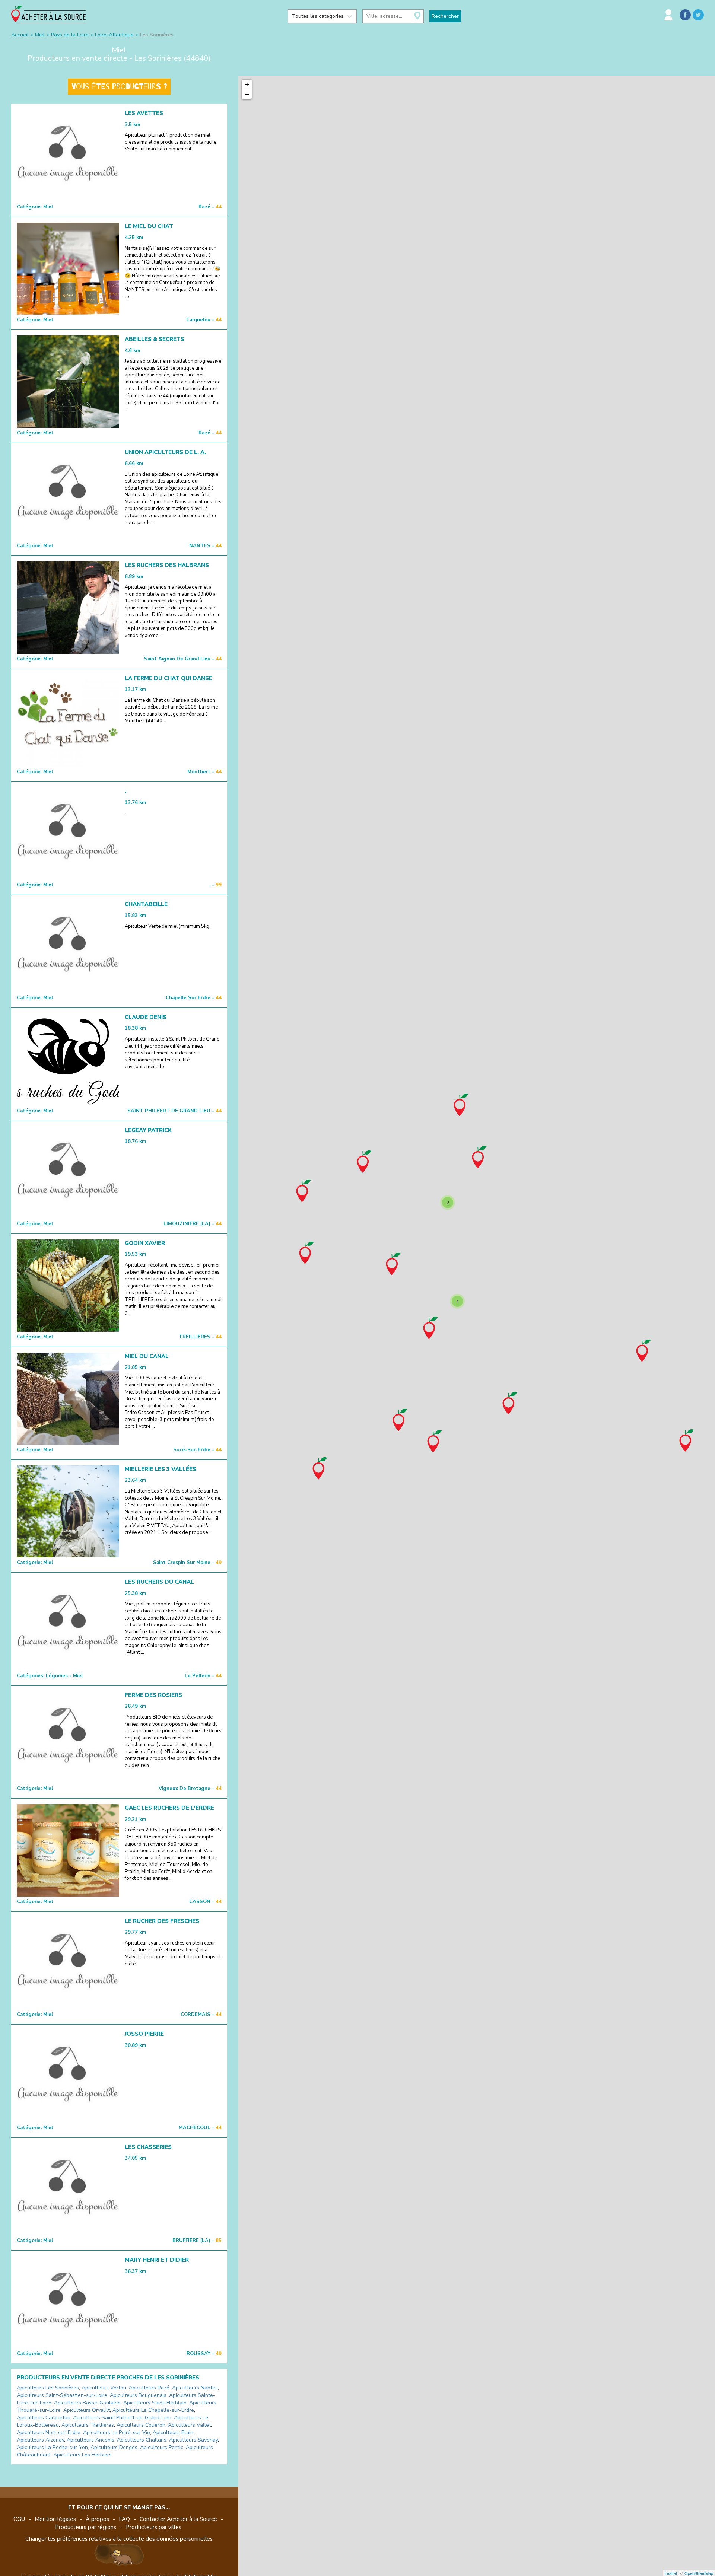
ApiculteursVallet (189, 2425)
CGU (19, 2519)
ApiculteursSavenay (193, 2440)
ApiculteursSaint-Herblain (155, 2403)
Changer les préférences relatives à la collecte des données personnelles (119, 2539)
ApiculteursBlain (173, 2432)
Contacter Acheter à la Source (178, 2519)
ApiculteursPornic (162, 2447)
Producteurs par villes (154, 2527)
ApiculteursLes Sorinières (48, 2388)
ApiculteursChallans (142, 2440)
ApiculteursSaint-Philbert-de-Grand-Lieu (122, 2418)
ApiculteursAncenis (90, 2440)
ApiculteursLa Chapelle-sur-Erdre (153, 2410)
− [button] (247, 94)
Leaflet (671, 2573)
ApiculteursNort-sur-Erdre (49, 2432)
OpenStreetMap (699, 2573)
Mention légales (55, 2519)
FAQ (124, 2519)
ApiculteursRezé (149, 2388)
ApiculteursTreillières (88, 2425)
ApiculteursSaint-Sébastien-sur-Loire (62, 2395)
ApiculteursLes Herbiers (82, 2455)
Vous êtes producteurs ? (119, 87)
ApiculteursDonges (114, 2447)
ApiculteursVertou (104, 2388)
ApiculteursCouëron (141, 2425)
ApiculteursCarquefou (44, 2418)
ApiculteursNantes (195, 2388)
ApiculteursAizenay (40, 2440)
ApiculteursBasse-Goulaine (87, 2403)
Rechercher (445, 16)
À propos (97, 2519)
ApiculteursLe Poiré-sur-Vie (117, 2432)
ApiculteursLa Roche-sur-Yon (52, 2447)
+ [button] (247, 84)
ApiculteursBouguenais (138, 2395)
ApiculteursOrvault (87, 2410)
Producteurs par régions (86, 2527)
